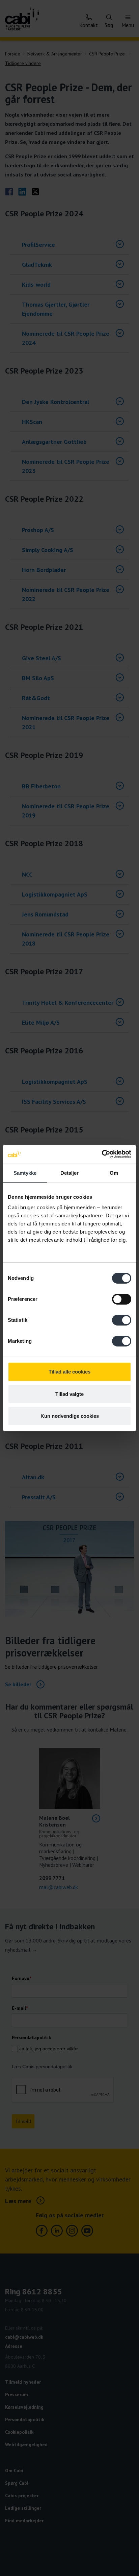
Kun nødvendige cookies (70, 1416)
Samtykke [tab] (25, 1173)
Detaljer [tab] (70, 1173)
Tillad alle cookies (69, 1372)
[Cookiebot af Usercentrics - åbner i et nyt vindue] (102, 1154)
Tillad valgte (69, 1394)
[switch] (122, 1299)
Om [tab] (114, 1173)
